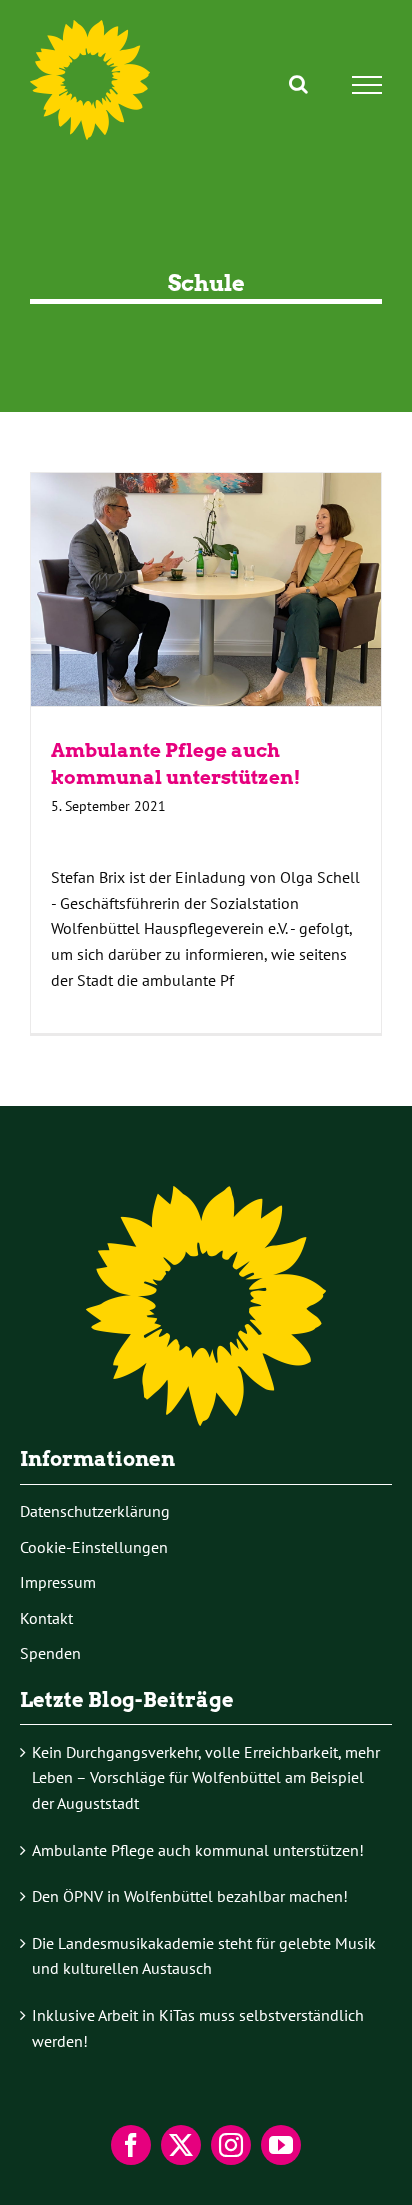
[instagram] (231, 2145)
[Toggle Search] (298, 84)
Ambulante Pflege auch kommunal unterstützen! (205, 589)
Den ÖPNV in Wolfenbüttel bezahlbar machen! (190, 1896)
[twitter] (181, 2145)
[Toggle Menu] (367, 85)
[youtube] (281, 2145)
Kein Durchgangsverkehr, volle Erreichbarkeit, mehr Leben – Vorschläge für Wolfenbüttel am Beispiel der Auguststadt (206, 1777)
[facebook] (131, 2145)
